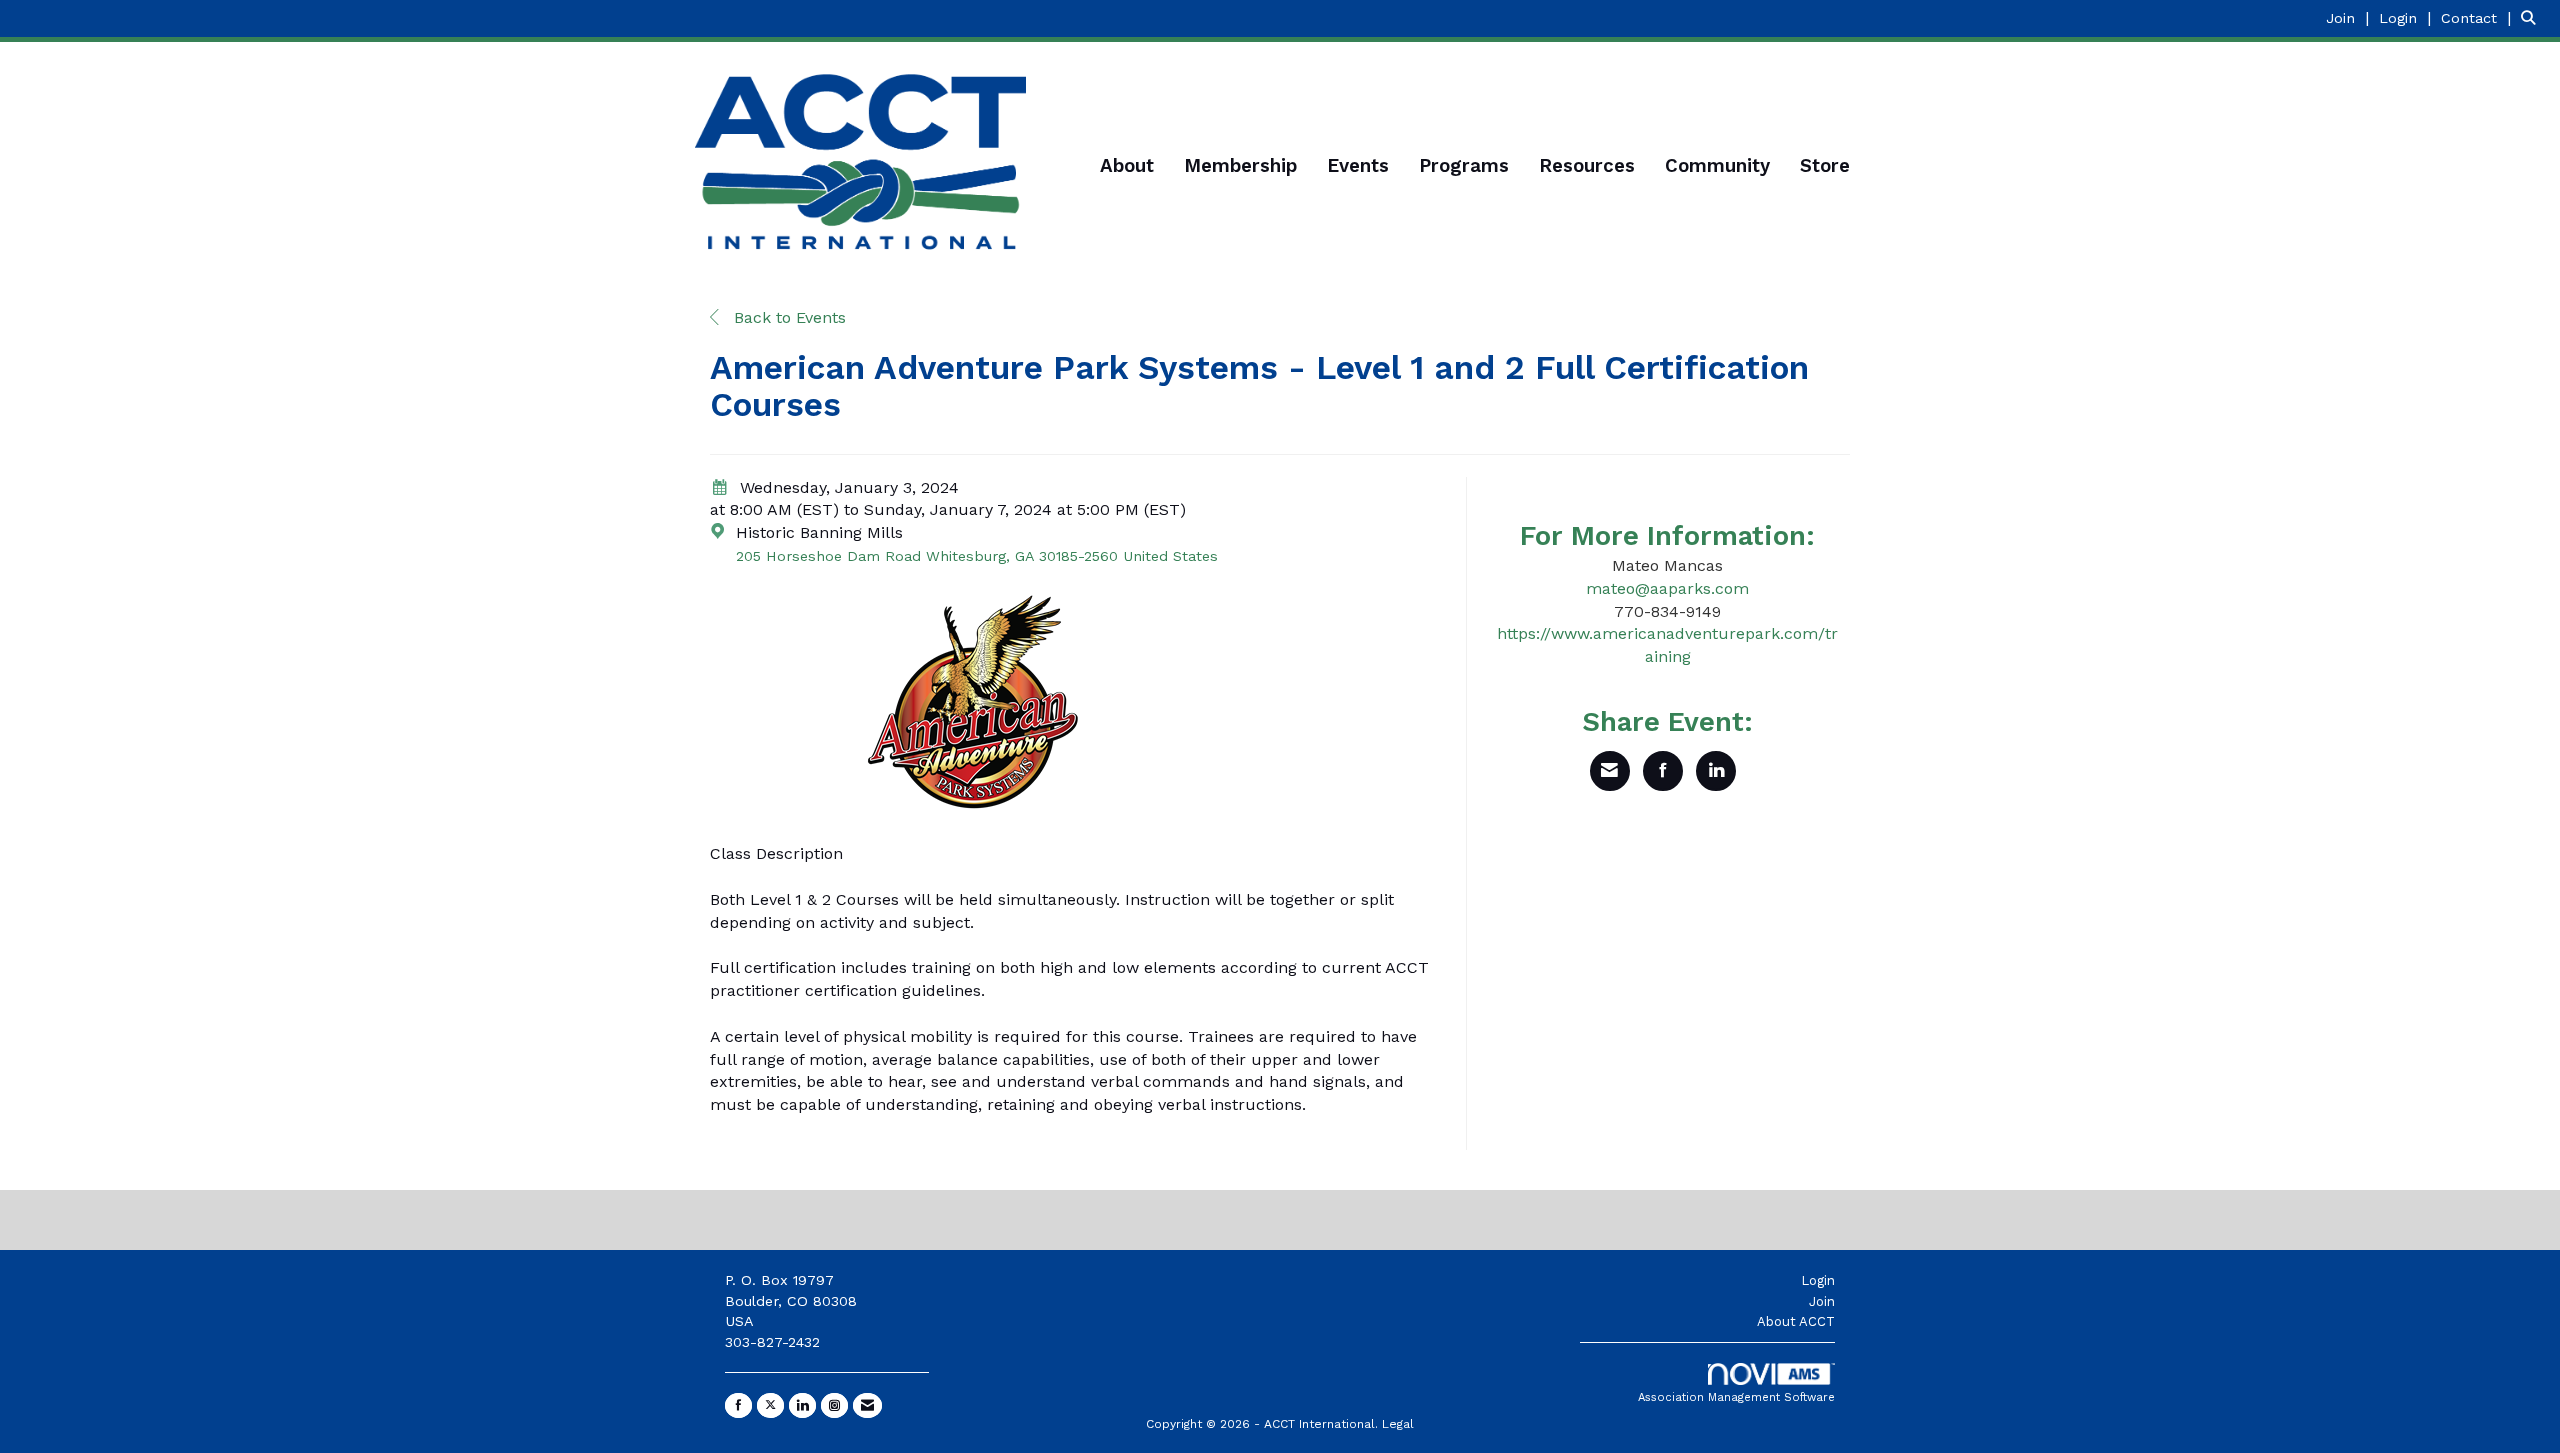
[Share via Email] (1610, 771)
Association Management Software (1736, 1397)
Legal (1398, 1424)
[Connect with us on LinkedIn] (802, 1405)
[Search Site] (2533, 17)
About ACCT (1796, 1321)
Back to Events (787, 317)
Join (1822, 1301)
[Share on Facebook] (1663, 771)
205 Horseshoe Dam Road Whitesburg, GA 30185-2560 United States (977, 556)
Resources (1587, 166)
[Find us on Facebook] (738, 1405)
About (1127, 166)
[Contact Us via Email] (867, 1405)
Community (1717, 166)
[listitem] (2350, 17)
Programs (1464, 166)
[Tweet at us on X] (770, 1405)
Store (1825, 166)
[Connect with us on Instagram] (834, 1405)
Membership (1240, 166)
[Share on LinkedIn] (1716, 771)
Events (1358, 166)
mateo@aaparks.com (1667, 588)
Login (1818, 1280)
